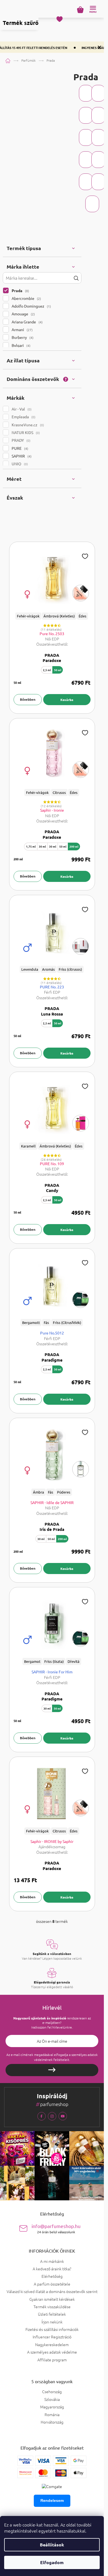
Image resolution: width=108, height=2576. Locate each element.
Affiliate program (52, 2360)
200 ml (74, 846)
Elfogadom (52, 2562)
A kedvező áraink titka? (52, 2269)
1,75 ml (31, 846)
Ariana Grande (27, 322)
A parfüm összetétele (52, 2284)
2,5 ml (47, 670)
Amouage (23, 314)
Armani (22, 329)
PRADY (20, 440)
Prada (20, 290)
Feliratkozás (52, 2070)
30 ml (42, 846)
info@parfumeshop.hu (56, 2228)
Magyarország (52, 2407)
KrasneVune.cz (27, 425)
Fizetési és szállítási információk (52, 2329)
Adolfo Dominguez (31, 306)
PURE (19, 448)
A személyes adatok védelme (52, 2352)
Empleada (23, 417)
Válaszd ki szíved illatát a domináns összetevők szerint (52, 2291)
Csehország (52, 2392)
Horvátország (52, 2422)
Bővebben (28, 699)
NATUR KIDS (25, 432)
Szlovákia (52, 2399)
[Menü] (93, 9)
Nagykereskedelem (52, 2344)
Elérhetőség (52, 2276)
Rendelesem (52, 2500)
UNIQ (19, 464)
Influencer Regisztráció (52, 2337)
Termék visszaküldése (52, 2307)
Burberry (22, 337)
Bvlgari (20, 345)
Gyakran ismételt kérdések (52, 2299)
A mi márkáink (52, 2261)
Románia (52, 2415)
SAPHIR (21, 456)
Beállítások (52, 2545)
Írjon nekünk (52, 2322)
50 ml (58, 670)
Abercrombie (26, 298)
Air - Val (21, 409)
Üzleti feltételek (52, 2314)
